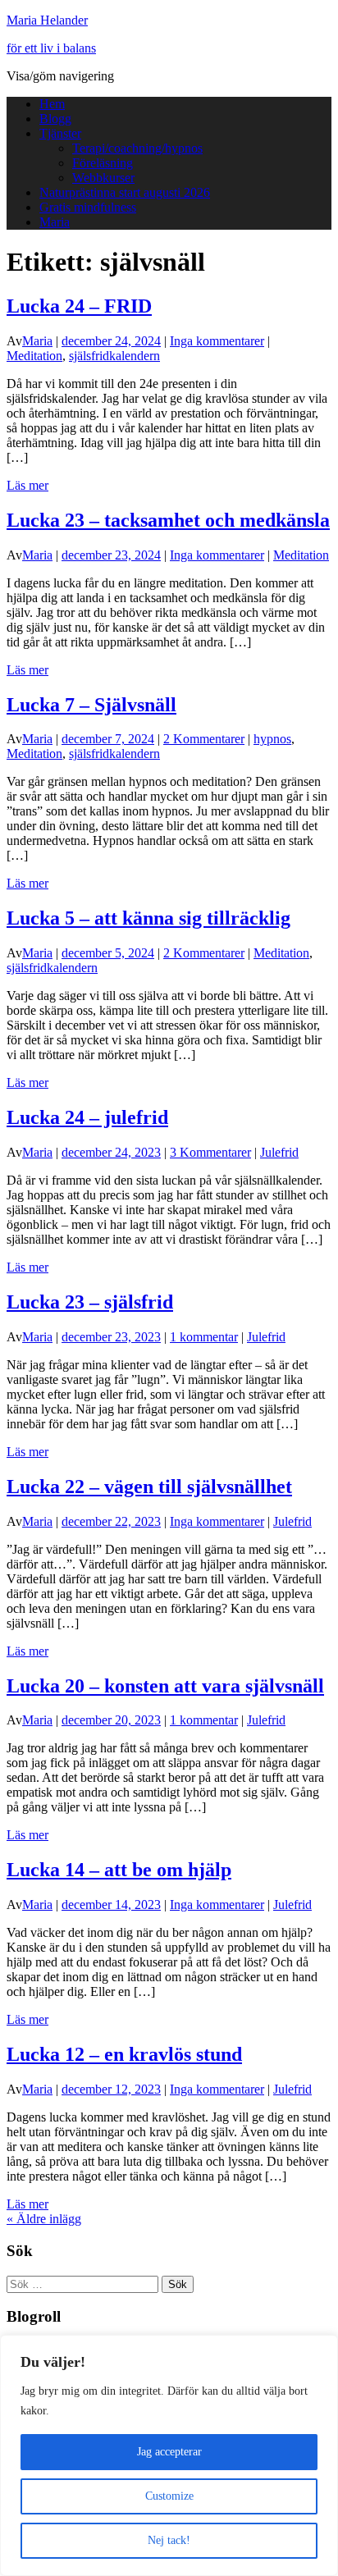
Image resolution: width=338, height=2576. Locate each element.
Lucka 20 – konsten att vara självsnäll (165, 1686)
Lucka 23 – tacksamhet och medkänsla (168, 520)
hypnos (272, 739)
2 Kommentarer (204, 739)
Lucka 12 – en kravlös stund (124, 2054)
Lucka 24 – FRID (79, 306)
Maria (55, 222)
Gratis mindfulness (88, 207)
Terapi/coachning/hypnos (137, 148)
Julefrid (279, 1152)
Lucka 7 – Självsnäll (91, 705)
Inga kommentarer (217, 341)
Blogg (55, 119)
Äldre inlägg (44, 2219)
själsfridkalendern (114, 356)
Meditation (34, 356)
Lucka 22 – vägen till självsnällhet (149, 1487)
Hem (52, 104)
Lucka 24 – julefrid (87, 1117)
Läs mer (27, 485)
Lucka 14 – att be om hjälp (119, 1870)
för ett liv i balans (51, 48)
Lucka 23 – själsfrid (90, 1302)
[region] (169, 2455)
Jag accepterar (169, 2452)
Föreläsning (103, 163)
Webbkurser (103, 178)
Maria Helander (47, 20)
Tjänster (60, 133)
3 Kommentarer (210, 1152)
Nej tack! (169, 2540)
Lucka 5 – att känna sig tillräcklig (148, 918)
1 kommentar (204, 1337)
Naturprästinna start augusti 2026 (125, 192)
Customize (169, 2496)
